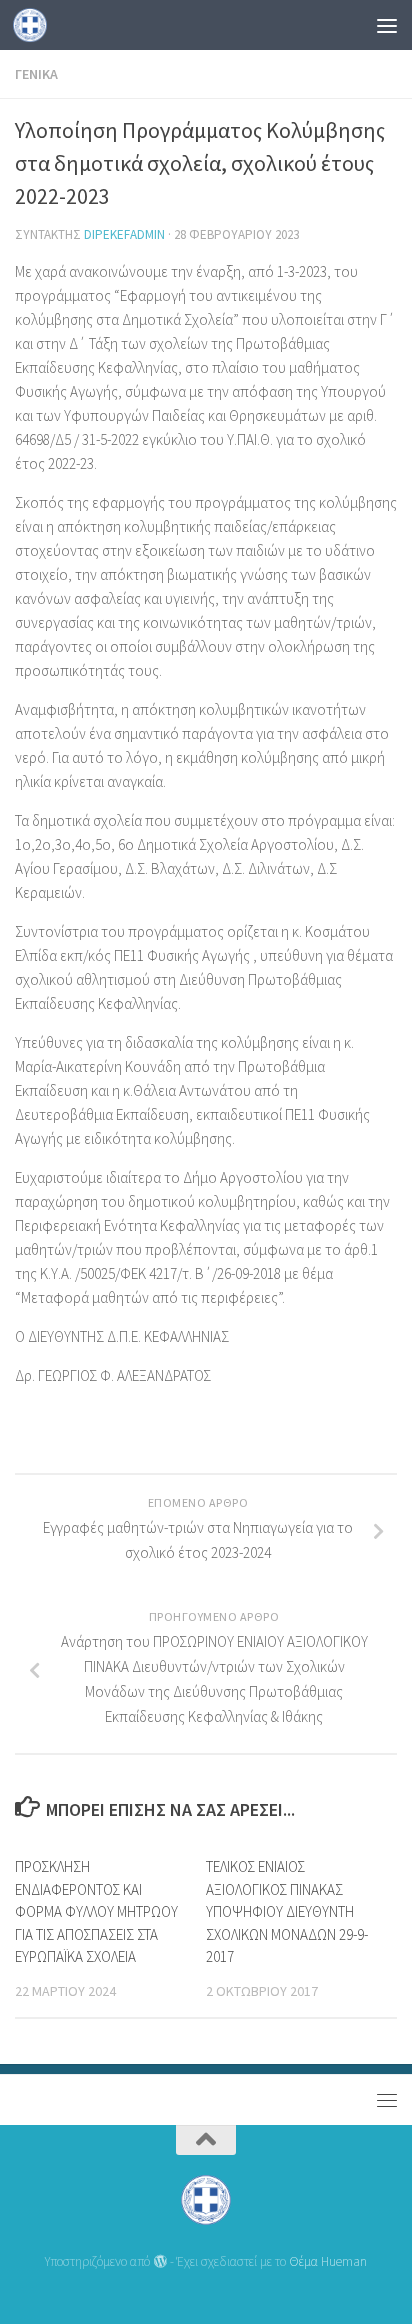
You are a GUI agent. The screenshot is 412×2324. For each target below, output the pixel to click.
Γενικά (36, 74)
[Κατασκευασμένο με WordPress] (159, 2261)
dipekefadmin (124, 234)
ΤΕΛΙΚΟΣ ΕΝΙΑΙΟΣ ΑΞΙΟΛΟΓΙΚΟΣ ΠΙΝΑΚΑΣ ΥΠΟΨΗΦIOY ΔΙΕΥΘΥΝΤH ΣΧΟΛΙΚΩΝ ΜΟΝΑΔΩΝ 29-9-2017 (287, 1911)
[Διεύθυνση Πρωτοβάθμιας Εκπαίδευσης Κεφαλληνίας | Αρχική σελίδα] (35, 25)
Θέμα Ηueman (328, 2261)
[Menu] (387, 25)
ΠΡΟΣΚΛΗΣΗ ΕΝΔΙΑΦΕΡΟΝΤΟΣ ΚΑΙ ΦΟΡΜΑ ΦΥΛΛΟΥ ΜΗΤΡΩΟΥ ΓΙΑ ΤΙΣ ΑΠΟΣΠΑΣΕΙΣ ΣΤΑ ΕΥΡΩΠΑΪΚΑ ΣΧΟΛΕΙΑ (96, 1911)
